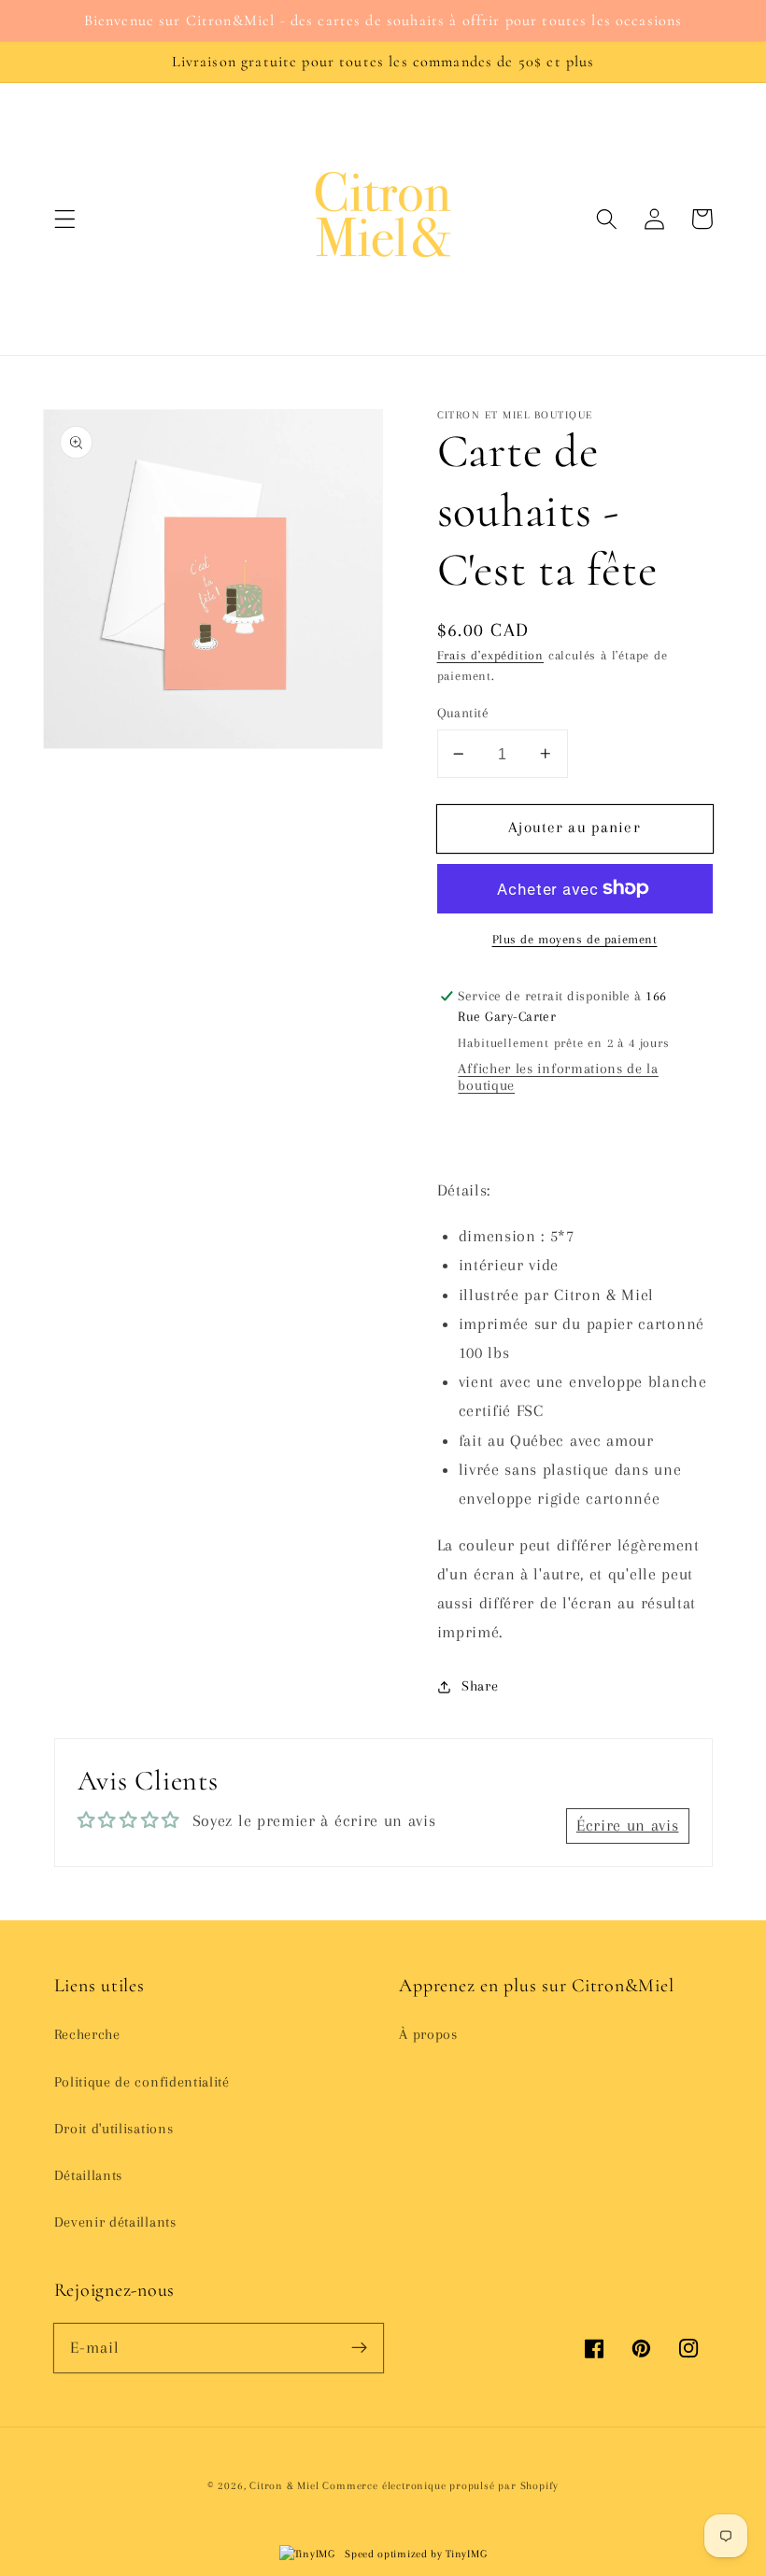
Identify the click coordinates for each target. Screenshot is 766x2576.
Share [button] (480, 1686)
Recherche (87, 2034)
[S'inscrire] (359, 2348)
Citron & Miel (286, 2486)
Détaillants (89, 2175)
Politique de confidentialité (142, 2082)
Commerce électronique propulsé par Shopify (440, 2486)
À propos (428, 2034)
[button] (65, 219)
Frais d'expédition (491, 655)
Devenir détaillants (115, 2222)
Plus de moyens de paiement (575, 939)
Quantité (463, 713)
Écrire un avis (628, 1825)
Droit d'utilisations (114, 2129)
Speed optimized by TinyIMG (414, 2554)
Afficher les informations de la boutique (558, 1077)
